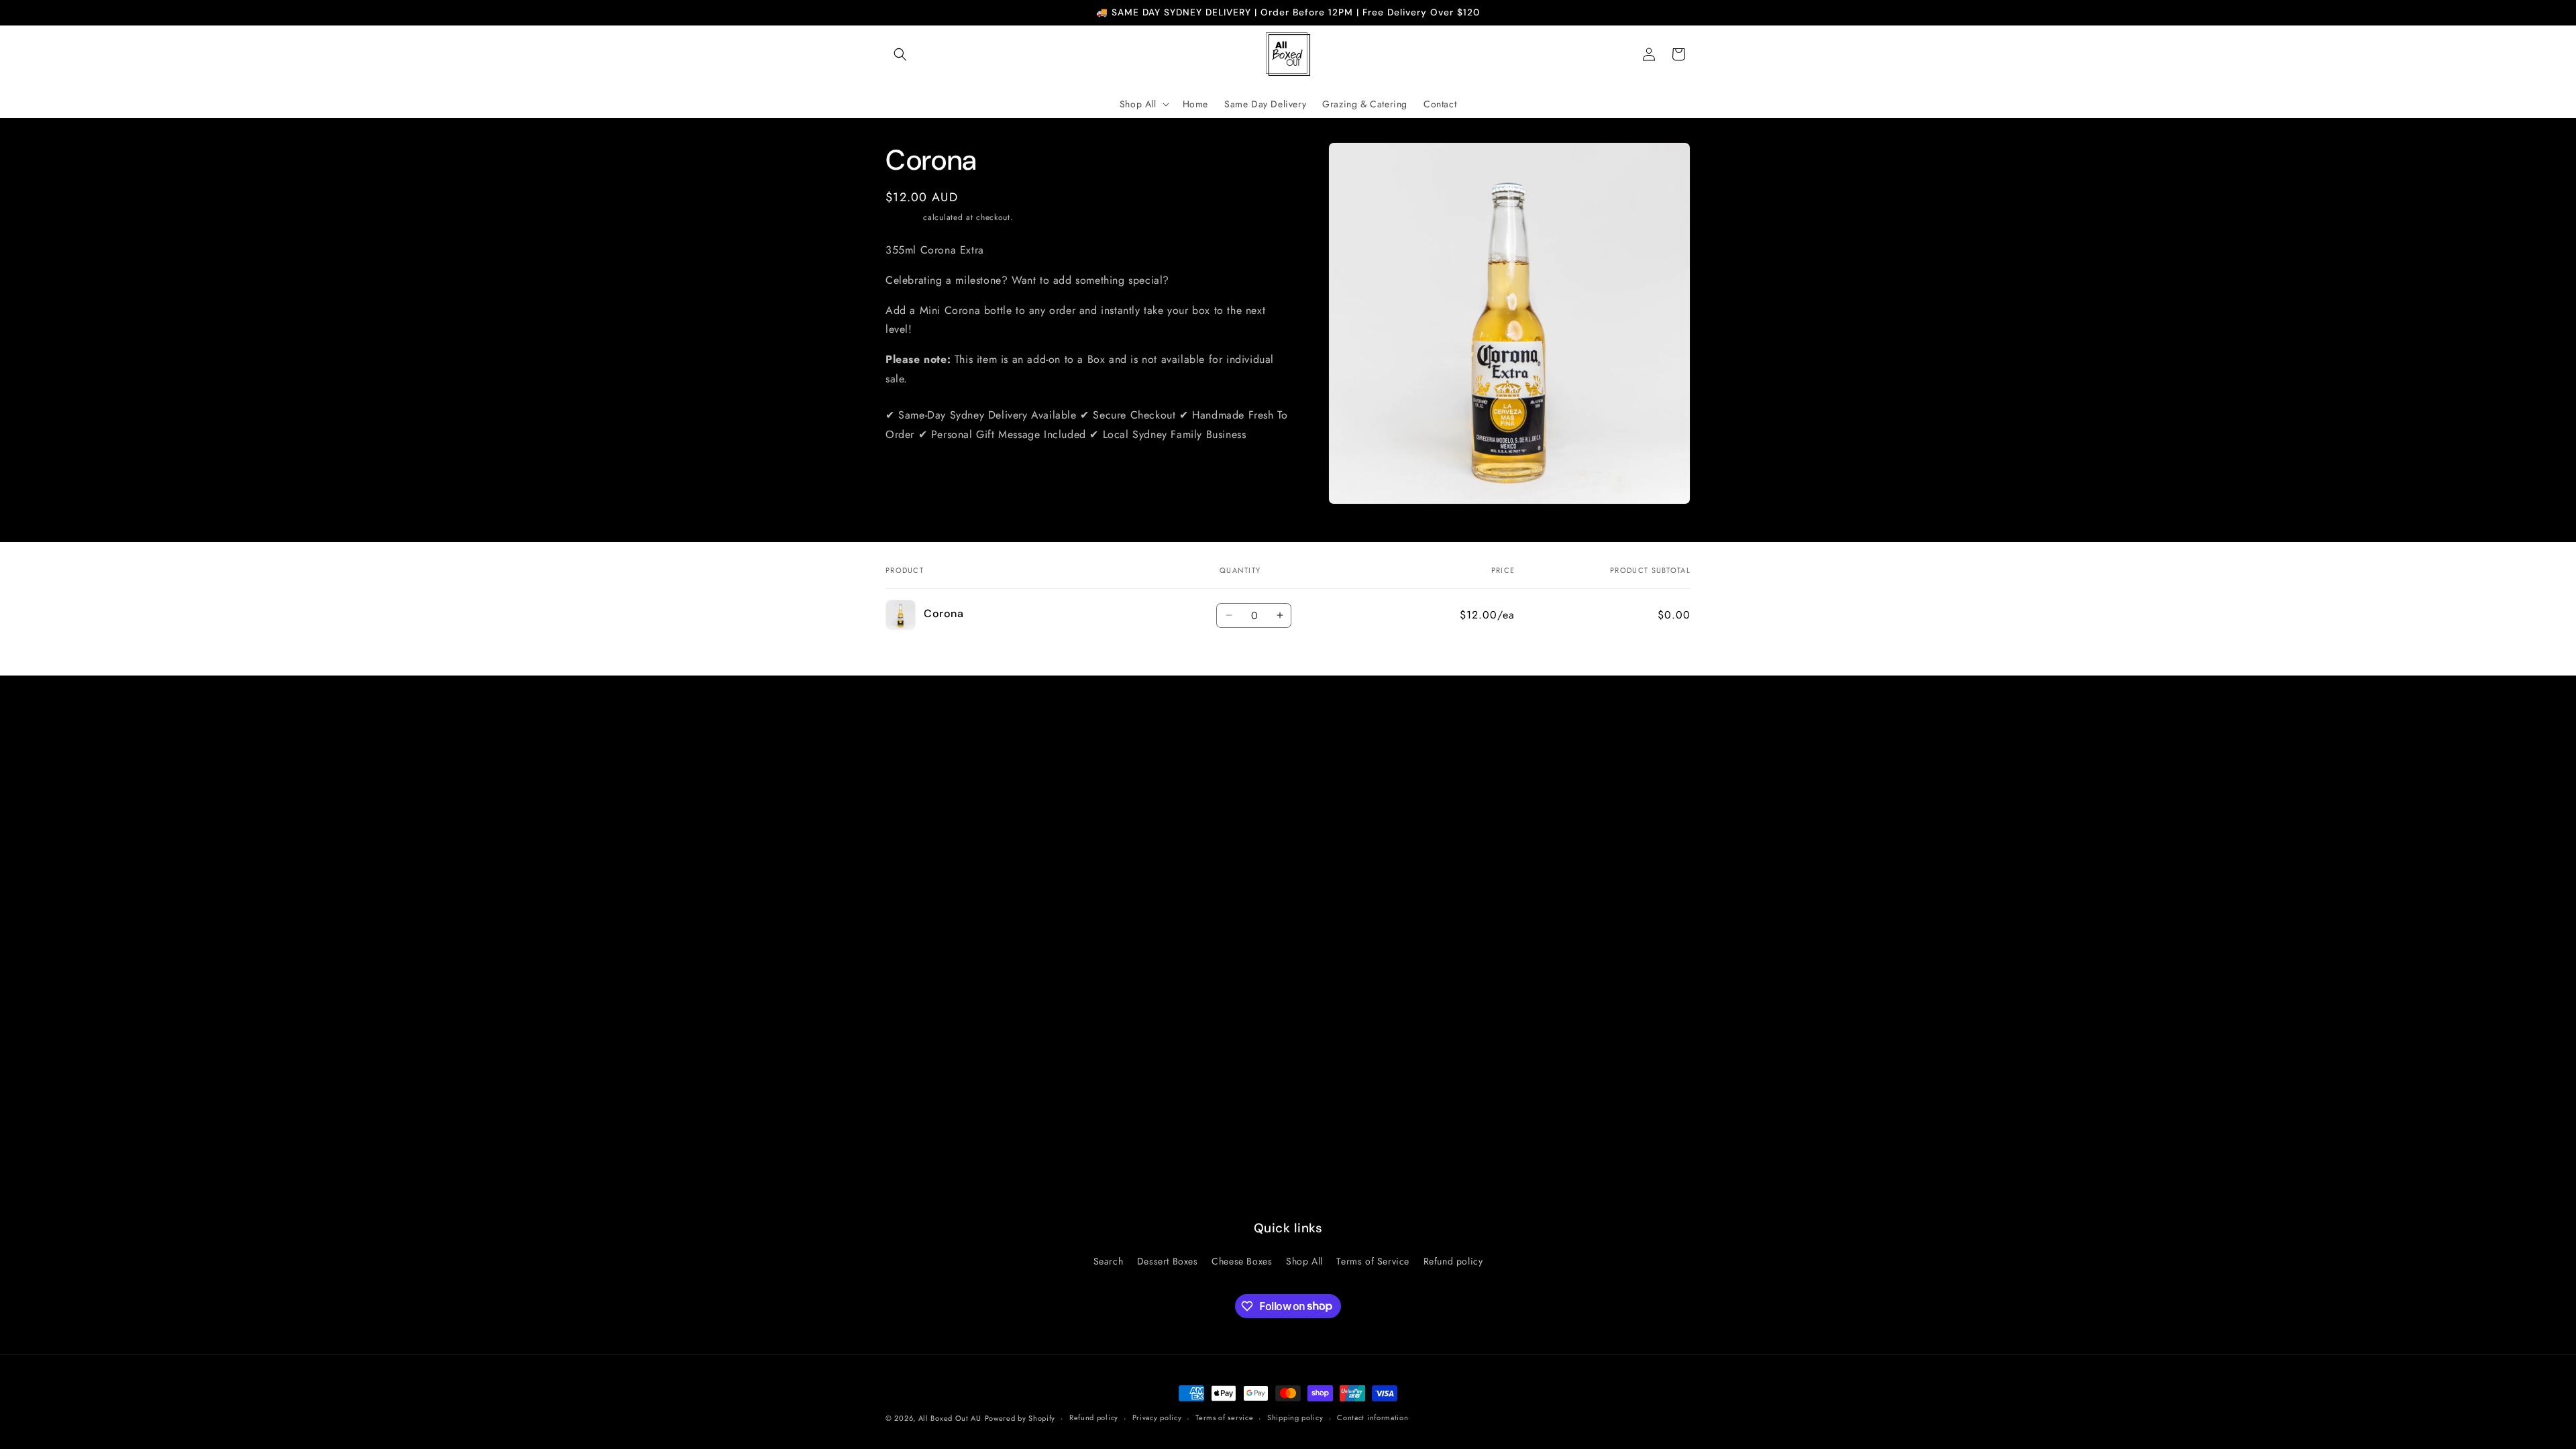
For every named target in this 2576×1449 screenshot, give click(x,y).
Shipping (903, 217)
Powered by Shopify (1020, 1418)
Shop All (1304, 1261)
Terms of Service (1373, 1261)
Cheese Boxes (1242, 1261)
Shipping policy (1295, 1417)
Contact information (1373, 1417)
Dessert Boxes (1168, 1261)
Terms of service (1224, 1417)
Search (1109, 1261)
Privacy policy (1157, 1417)
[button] (900, 54)
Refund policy (1453, 1261)
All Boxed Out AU (950, 1418)
